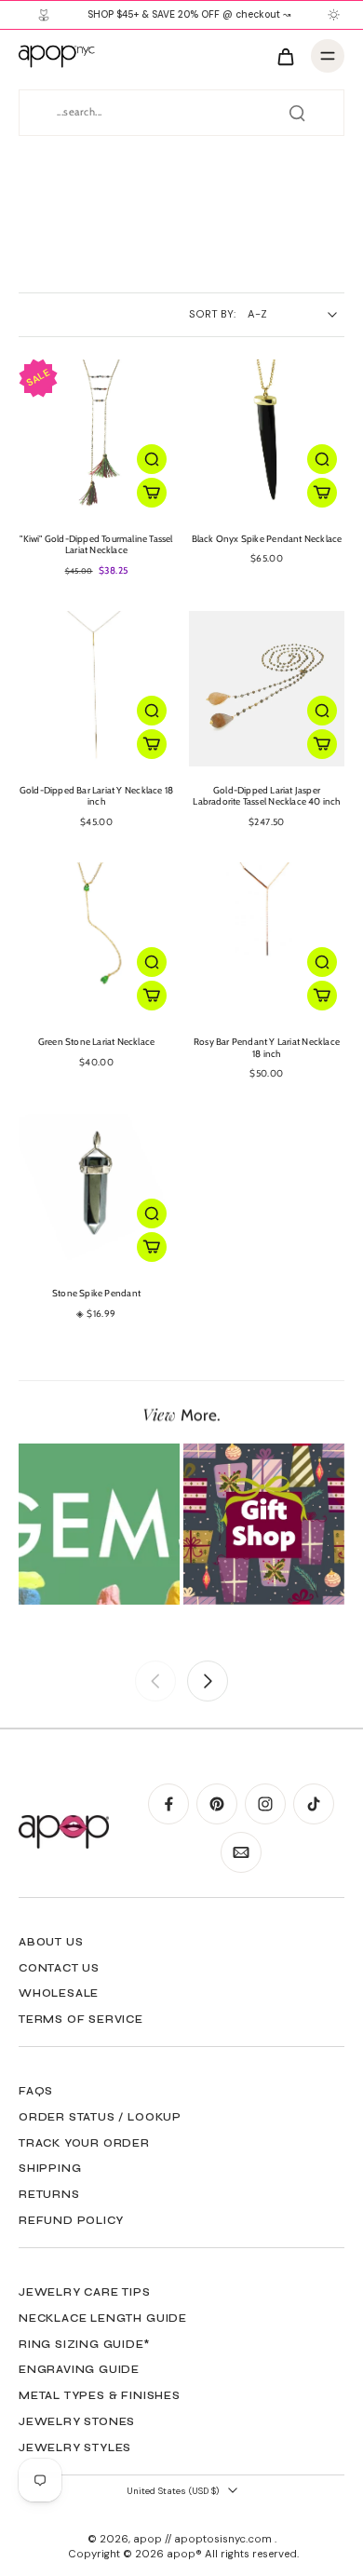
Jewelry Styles (75, 2447)
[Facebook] (168, 1804)
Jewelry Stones (77, 2421)
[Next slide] (208, 1681)
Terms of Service (81, 2019)
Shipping (50, 2168)
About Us (51, 1942)
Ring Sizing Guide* (84, 2344)
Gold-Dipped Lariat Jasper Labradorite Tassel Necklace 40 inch (266, 796)
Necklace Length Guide (103, 2318)
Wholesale (59, 1993)
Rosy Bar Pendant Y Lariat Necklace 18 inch (267, 1048)
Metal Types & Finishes (100, 2395)
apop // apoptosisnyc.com (204, 2539)
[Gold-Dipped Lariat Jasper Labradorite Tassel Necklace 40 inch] (267, 689)
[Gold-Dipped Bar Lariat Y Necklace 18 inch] (96, 689)
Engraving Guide (79, 2369)
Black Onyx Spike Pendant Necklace (267, 539)
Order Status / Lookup (100, 2117)
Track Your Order (84, 2143)
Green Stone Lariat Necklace (96, 1042)
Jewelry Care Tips (85, 2292)
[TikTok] (314, 1804)
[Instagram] (265, 1804)
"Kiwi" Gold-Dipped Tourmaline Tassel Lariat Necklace (96, 545)
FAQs (36, 2091)
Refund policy (71, 2220)
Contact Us (59, 1968)
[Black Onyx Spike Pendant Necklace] (267, 437)
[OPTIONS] (152, 493)
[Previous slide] (155, 1681)
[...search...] (297, 113)
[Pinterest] (217, 1804)
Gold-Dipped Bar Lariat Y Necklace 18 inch (96, 796)
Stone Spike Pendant (96, 1293)
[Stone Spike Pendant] (96, 1192)
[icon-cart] (285, 56)
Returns (49, 2194)
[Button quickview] (152, 459)
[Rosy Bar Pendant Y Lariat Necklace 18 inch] (267, 940)
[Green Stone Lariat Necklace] (96, 940)
